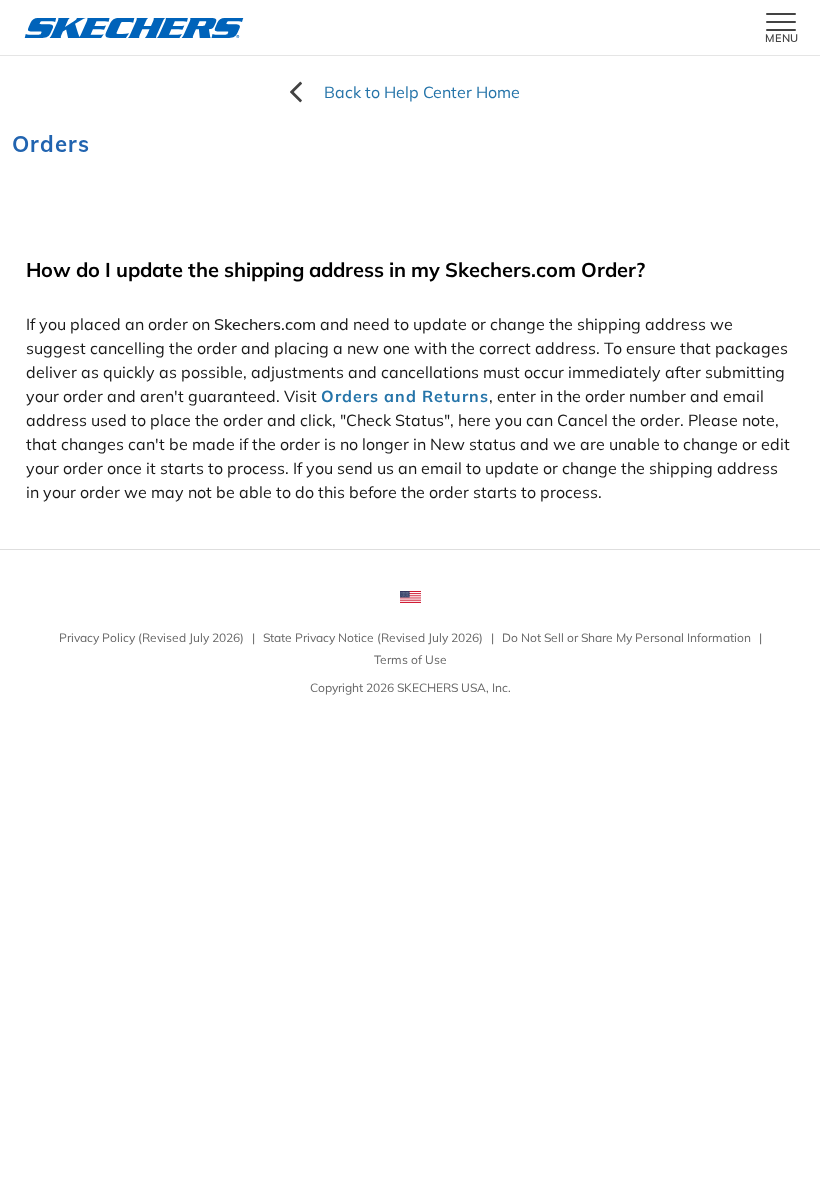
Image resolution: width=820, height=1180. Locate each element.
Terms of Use (410, 659)
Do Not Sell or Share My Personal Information (626, 637)
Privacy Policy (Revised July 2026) (151, 637)
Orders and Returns (405, 396)
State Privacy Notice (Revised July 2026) (373, 637)
